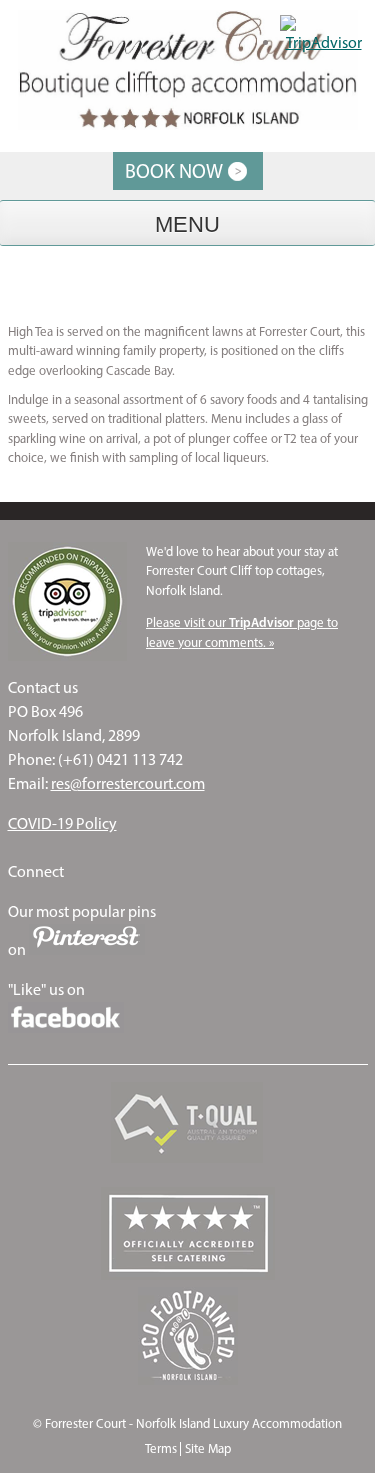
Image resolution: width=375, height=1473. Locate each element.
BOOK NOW (174, 171)
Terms (161, 1448)
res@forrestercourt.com (128, 783)
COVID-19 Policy (62, 823)
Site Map (208, 1448)
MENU (187, 224)
